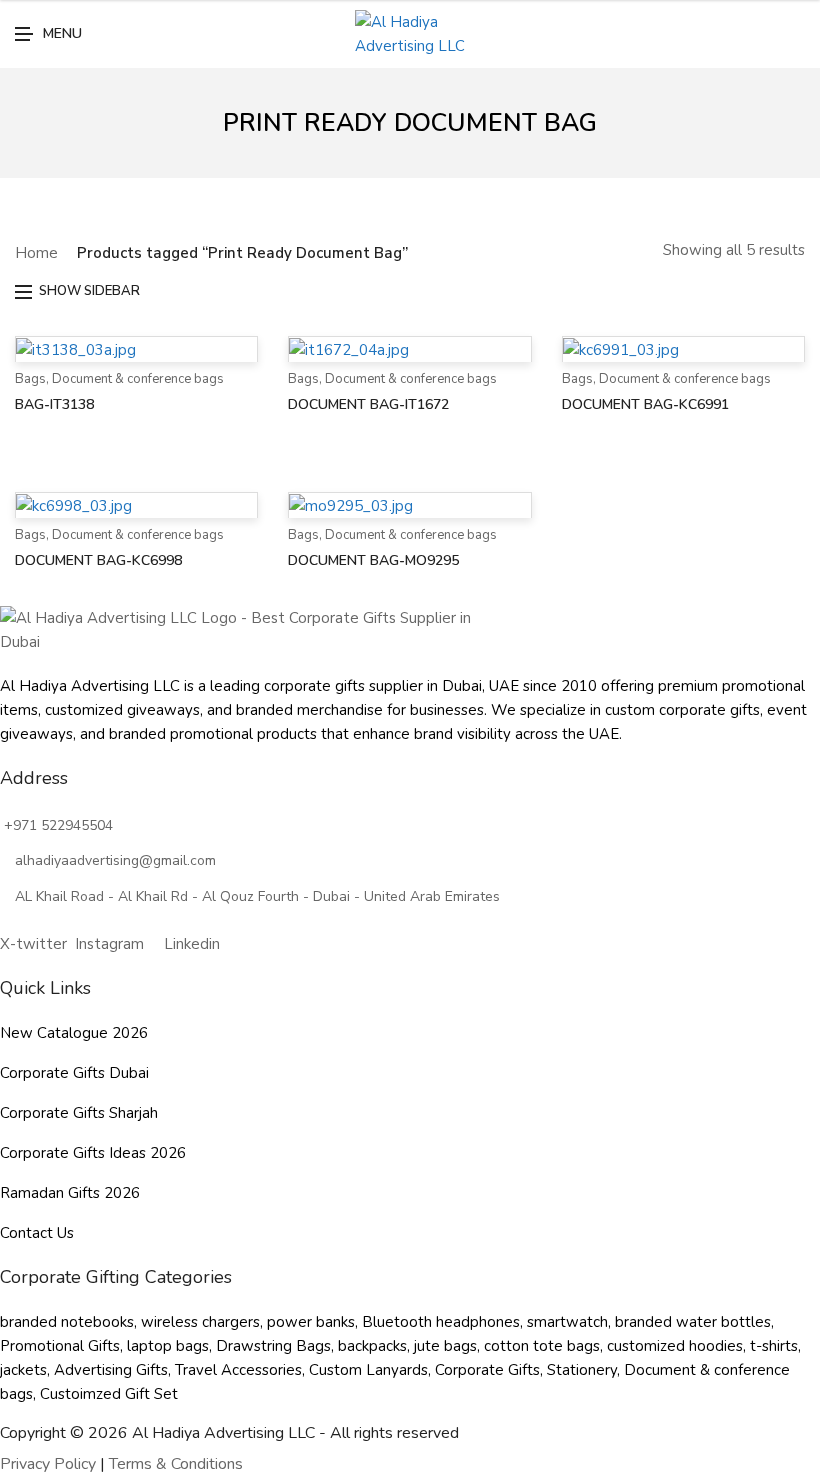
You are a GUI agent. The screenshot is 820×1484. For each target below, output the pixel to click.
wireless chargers (200, 1322)
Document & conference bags (138, 379)
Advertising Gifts (111, 1370)
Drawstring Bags (273, 1346)
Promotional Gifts (60, 1346)
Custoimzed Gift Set (109, 1394)
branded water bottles (693, 1322)
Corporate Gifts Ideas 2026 (93, 1153)
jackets (23, 1370)
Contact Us (37, 1233)
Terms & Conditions (176, 1464)
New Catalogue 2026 (74, 1033)
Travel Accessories (238, 1370)
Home (36, 253)
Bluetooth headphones (441, 1322)
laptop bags (168, 1346)
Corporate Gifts (487, 1370)
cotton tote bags (542, 1346)
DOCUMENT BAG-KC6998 (98, 560)
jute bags (445, 1346)
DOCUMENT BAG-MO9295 (373, 560)
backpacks (372, 1346)
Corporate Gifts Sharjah (79, 1113)
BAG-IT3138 (54, 404)
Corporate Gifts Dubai (74, 1073)
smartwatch (567, 1322)
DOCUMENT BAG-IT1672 (368, 404)
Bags (30, 379)
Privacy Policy (48, 1464)
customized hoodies (675, 1346)
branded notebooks (67, 1322)
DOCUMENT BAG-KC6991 (645, 404)
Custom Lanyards (368, 1370)
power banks (311, 1322)
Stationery (582, 1370)
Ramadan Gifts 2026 (70, 1193)
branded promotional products (213, 734)
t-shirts (774, 1346)
